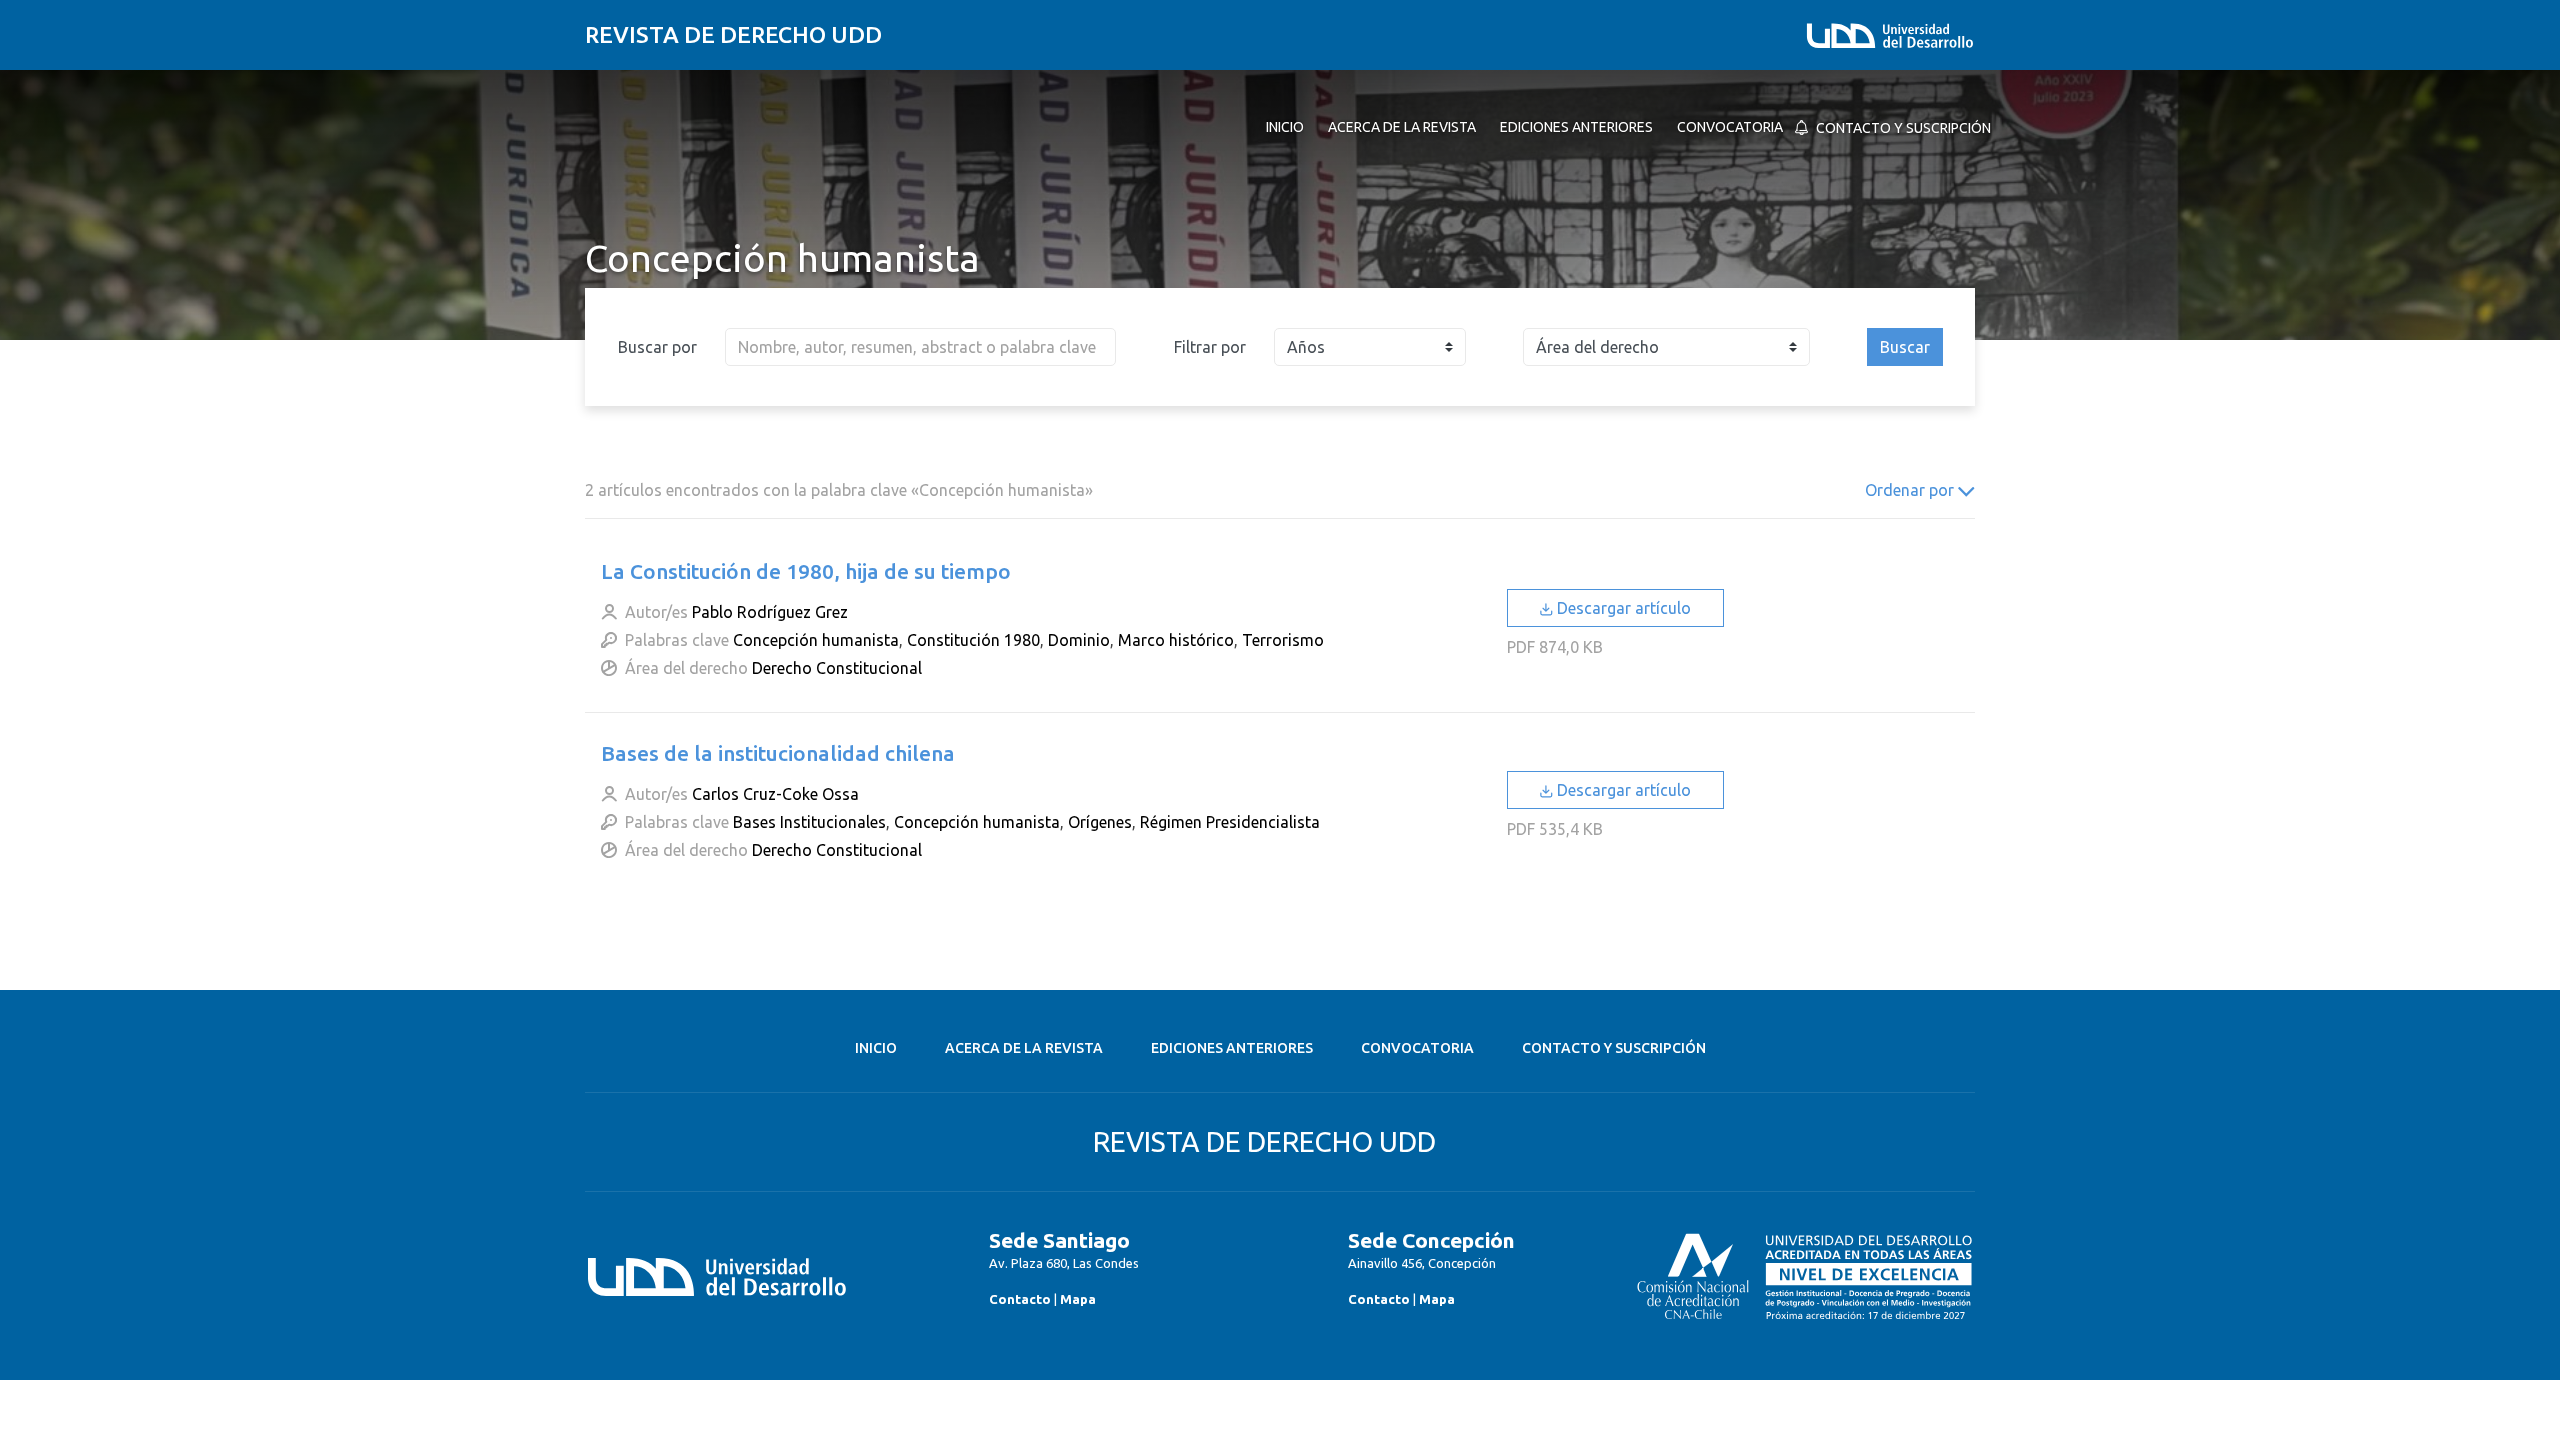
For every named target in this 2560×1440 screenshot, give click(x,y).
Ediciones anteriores (1232, 1048)
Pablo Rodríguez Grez (770, 612)
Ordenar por (1911, 490)
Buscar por (657, 347)
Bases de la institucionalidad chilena (778, 753)
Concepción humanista (816, 640)
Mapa (1078, 1299)
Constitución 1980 (973, 640)
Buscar (1905, 347)
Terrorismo (1283, 640)
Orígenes (1100, 822)
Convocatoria (1417, 1048)
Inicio (876, 1048)
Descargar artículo (1622, 608)
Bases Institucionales (809, 822)
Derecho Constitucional (837, 668)
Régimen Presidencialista (1230, 822)
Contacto (1020, 1299)
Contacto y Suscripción (1614, 1048)
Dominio (1079, 640)
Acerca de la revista (1024, 1048)
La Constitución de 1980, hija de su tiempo (806, 571)
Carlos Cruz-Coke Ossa (775, 794)
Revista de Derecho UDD (733, 34)
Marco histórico (1176, 640)
